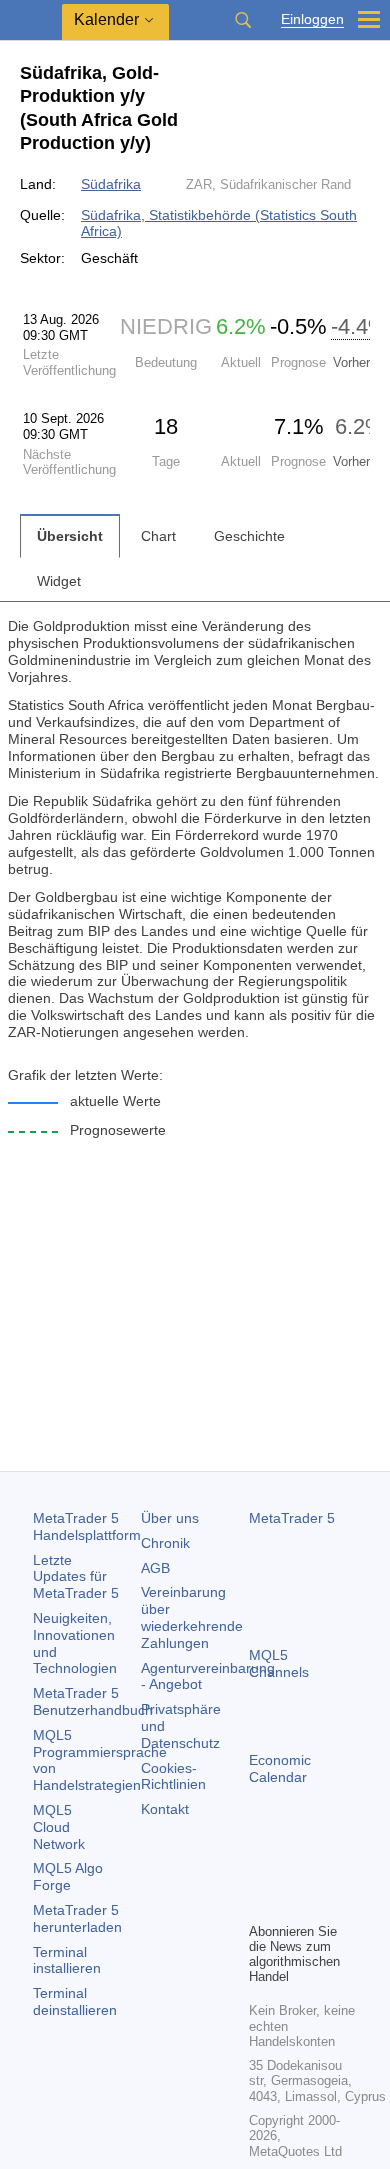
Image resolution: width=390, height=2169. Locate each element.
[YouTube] (261, 1904)
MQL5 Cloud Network (59, 1827)
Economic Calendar (280, 1768)
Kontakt (165, 1809)
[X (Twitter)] (325, 1872)
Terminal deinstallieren (75, 2001)
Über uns (170, 1518)
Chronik (165, 1543)
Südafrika (111, 184)
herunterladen (77, 1918)
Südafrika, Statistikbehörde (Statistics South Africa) (219, 223)
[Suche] (243, 20)
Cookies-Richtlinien (173, 1776)
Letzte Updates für (76, 1577)
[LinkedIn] (293, 1904)
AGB (155, 1568)
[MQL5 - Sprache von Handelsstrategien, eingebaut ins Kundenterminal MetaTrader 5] (31, 20)
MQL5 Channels (279, 1663)
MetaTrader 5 (292, 1518)
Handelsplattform (87, 1526)
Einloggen (312, 19)
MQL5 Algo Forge (68, 1876)
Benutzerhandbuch (93, 1701)
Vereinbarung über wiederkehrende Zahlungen (192, 1617)
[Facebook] (261, 1872)
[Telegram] (293, 1872)
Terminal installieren (67, 1960)
